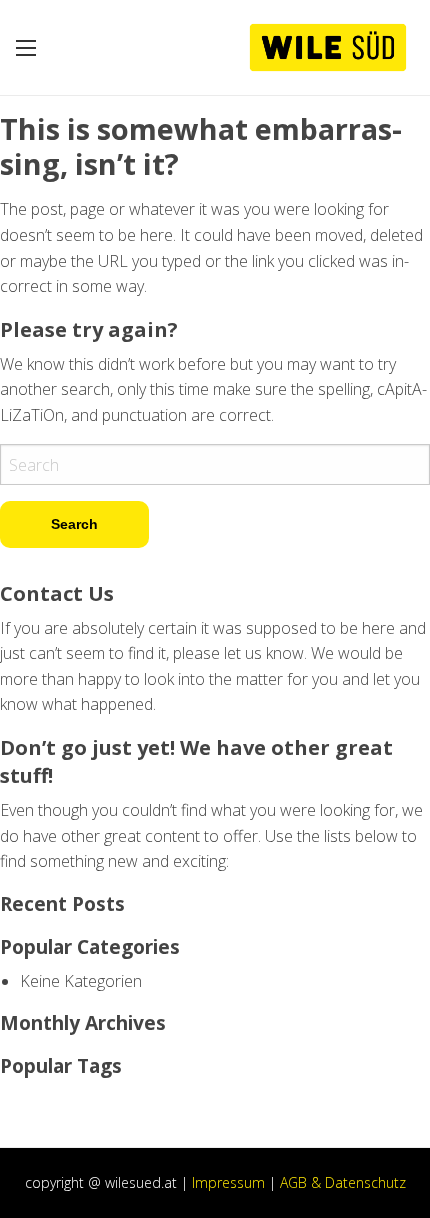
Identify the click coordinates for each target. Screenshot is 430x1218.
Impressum (228, 1182)
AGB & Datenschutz (343, 1182)
